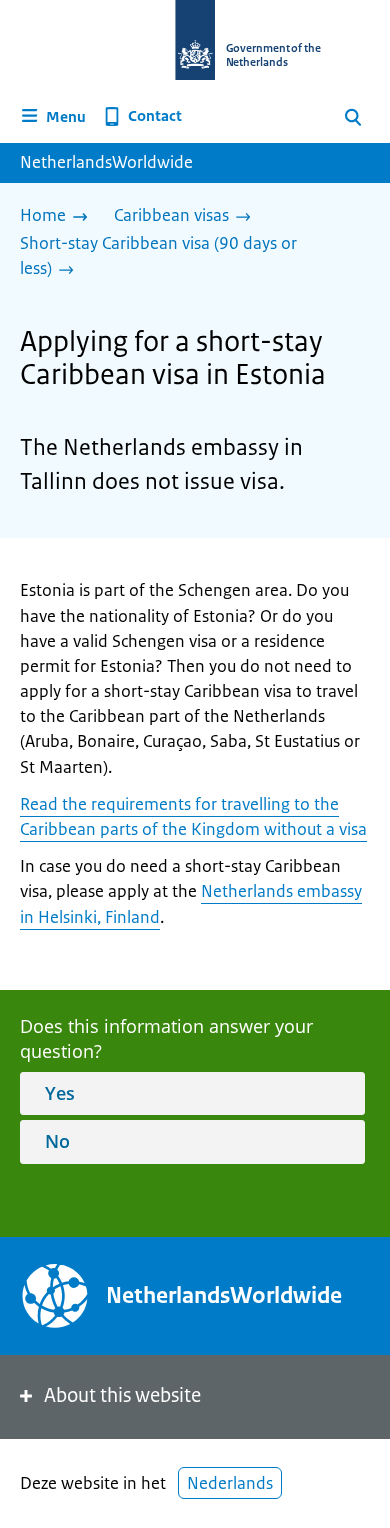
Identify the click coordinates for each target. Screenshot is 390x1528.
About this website (122, 1395)
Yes (60, 1093)
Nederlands (230, 1483)
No (57, 1141)
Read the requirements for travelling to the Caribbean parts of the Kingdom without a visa (193, 816)
